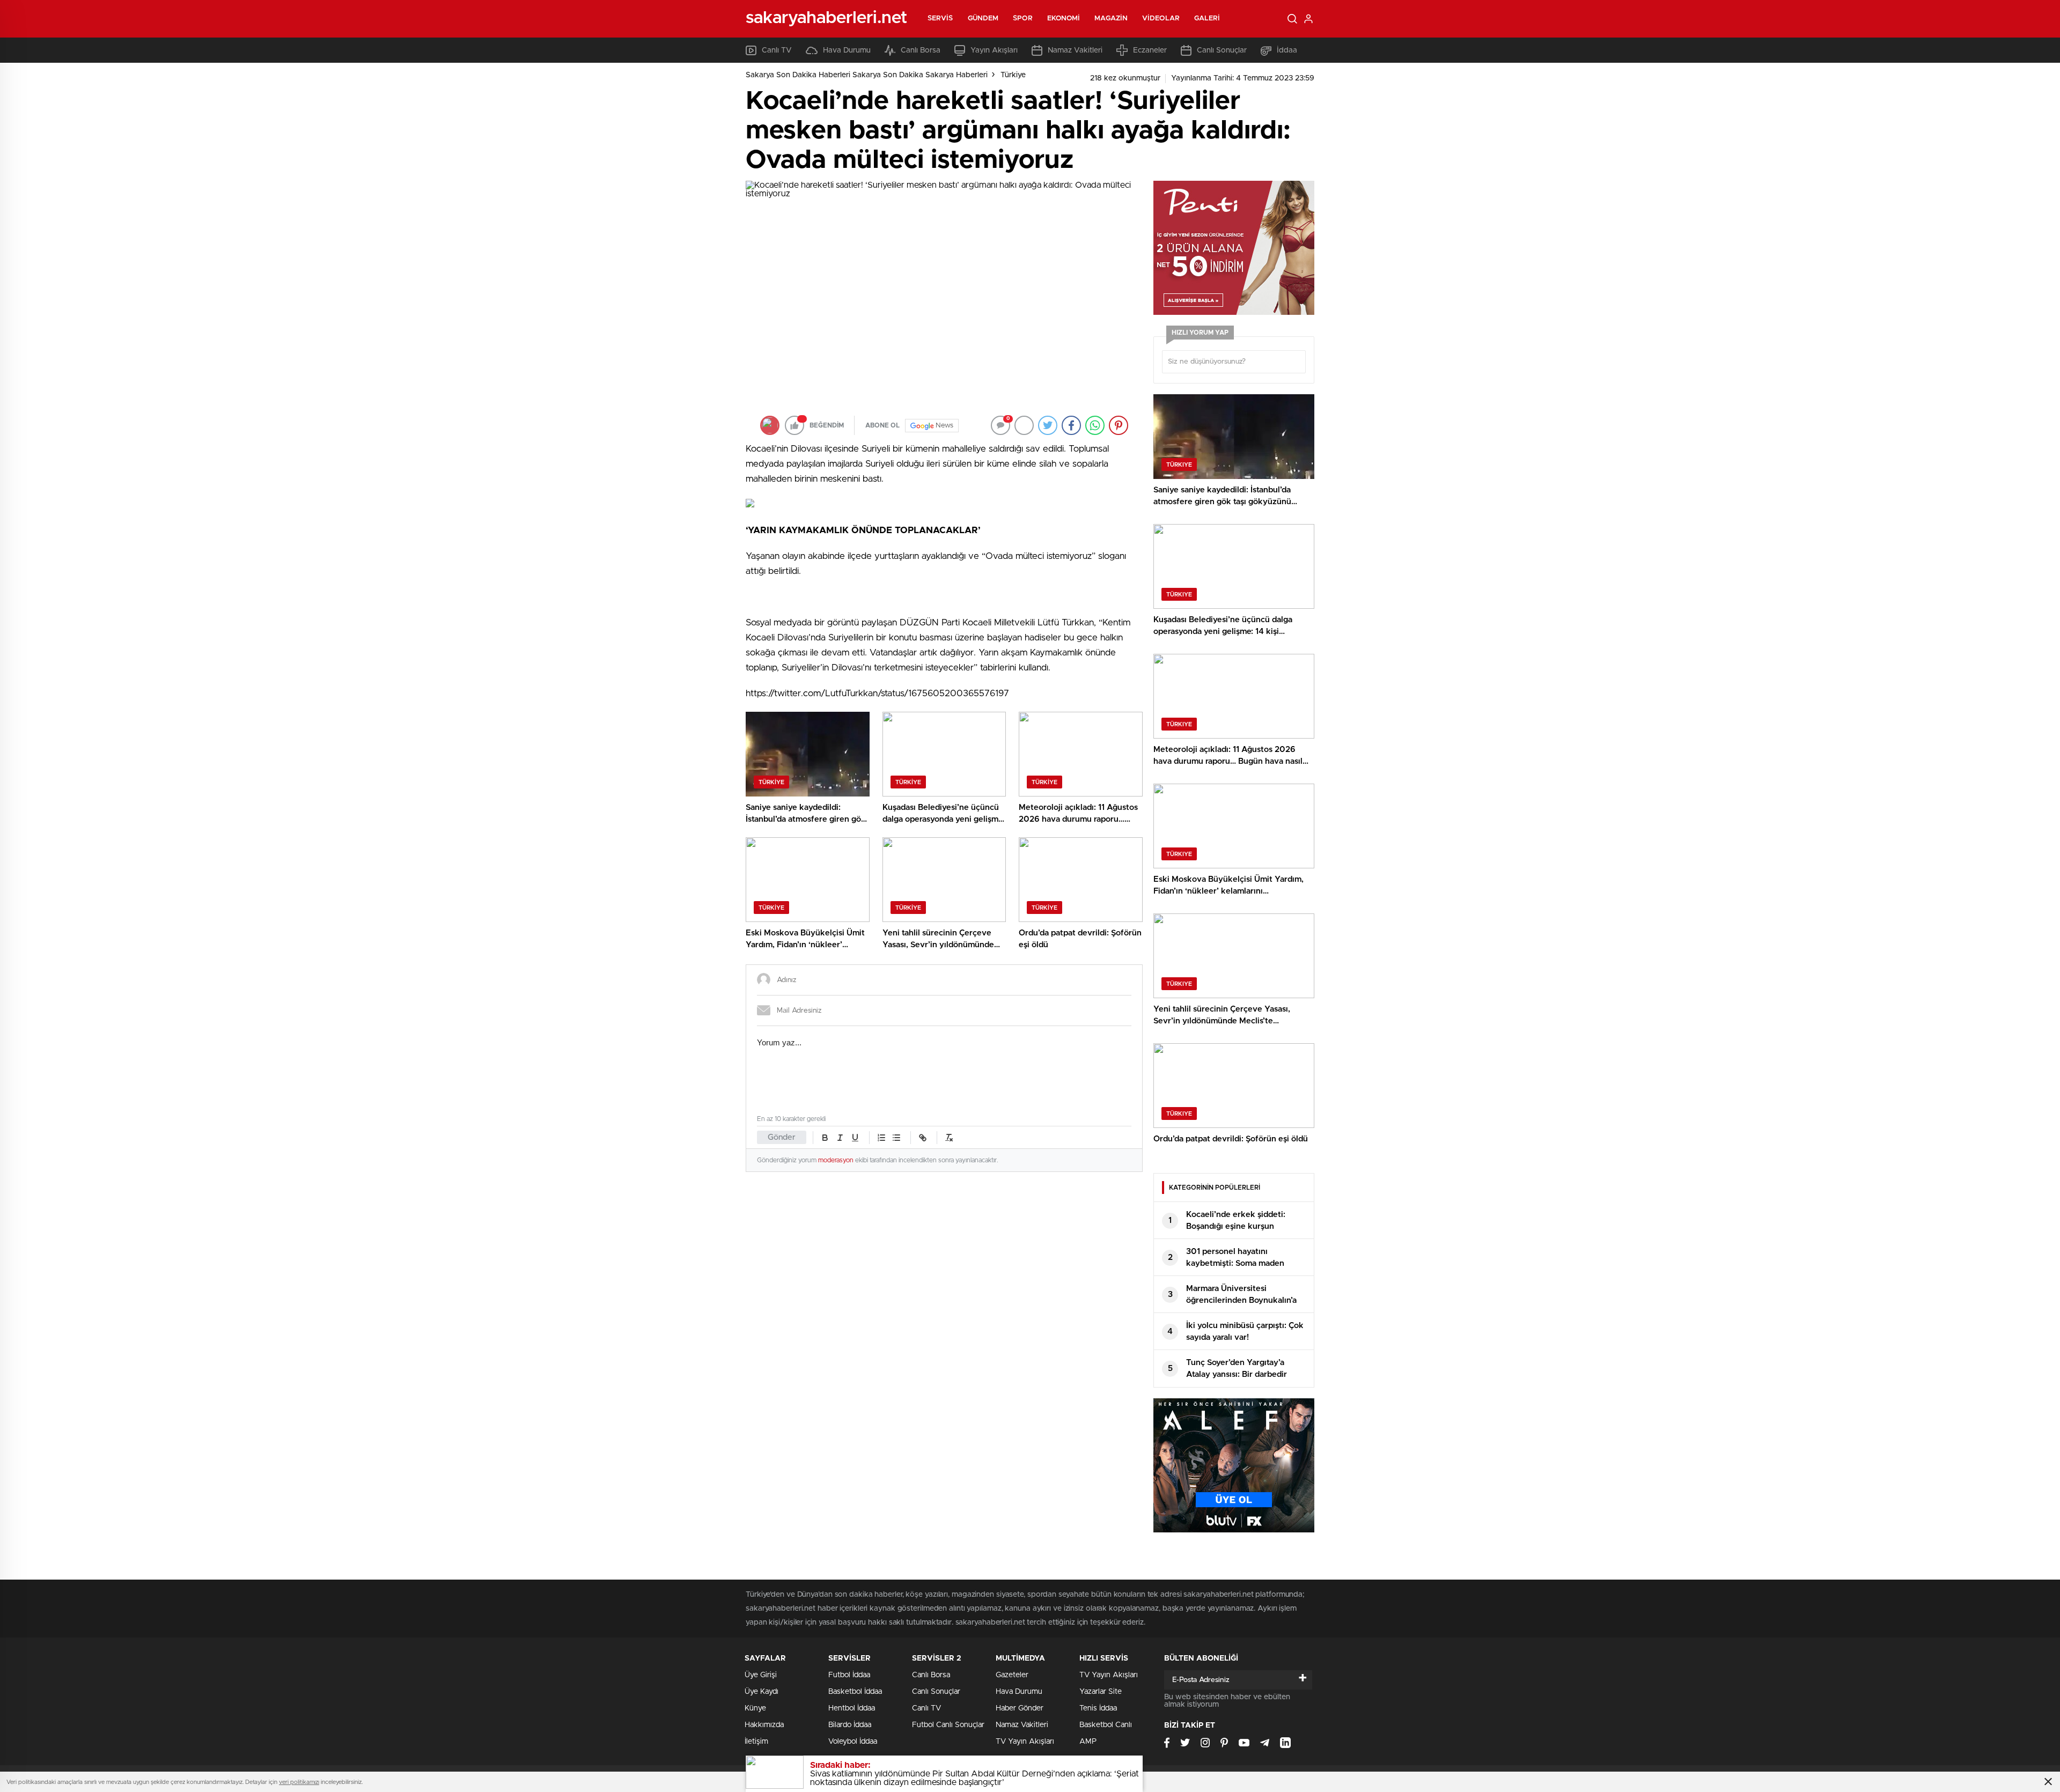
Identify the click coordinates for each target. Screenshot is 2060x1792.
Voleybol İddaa (853, 1742)
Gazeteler (1012, 1675)
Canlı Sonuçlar (1222, 50)
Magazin (1111, 19)
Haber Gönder (1020, 1708)
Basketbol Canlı (1106, 1725)
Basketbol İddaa (855, 1692)
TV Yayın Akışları (1025, 1742)
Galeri (1207, 19)
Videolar (1161, 19)
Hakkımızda (764, 1725)
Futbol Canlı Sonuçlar (948, 1725)
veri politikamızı (299, 1782)
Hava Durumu (847, 50)
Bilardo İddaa (850, 1725)
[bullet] (896, 1138)
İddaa (1287, 50)
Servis (940, 19)
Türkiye (1013, 75)
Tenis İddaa (1098, 1708)
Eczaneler (1150, 50)
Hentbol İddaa (852, 1708)
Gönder (782, 1137)
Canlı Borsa (921, 50)
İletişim (756, 1742)
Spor (1022, 19)
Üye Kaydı (762, 1692)
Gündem (983, 19)
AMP (1088, 1742)
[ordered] (881, 1138)
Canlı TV (777, 50)
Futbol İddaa (849, 1675)
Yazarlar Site (1101, 1692)
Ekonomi (1064, 19)
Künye (755, 1708)
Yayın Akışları (994, 50)
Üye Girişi (761, 1675)
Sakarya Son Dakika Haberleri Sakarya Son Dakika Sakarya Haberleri (867, 75)
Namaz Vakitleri (1075, 50)
